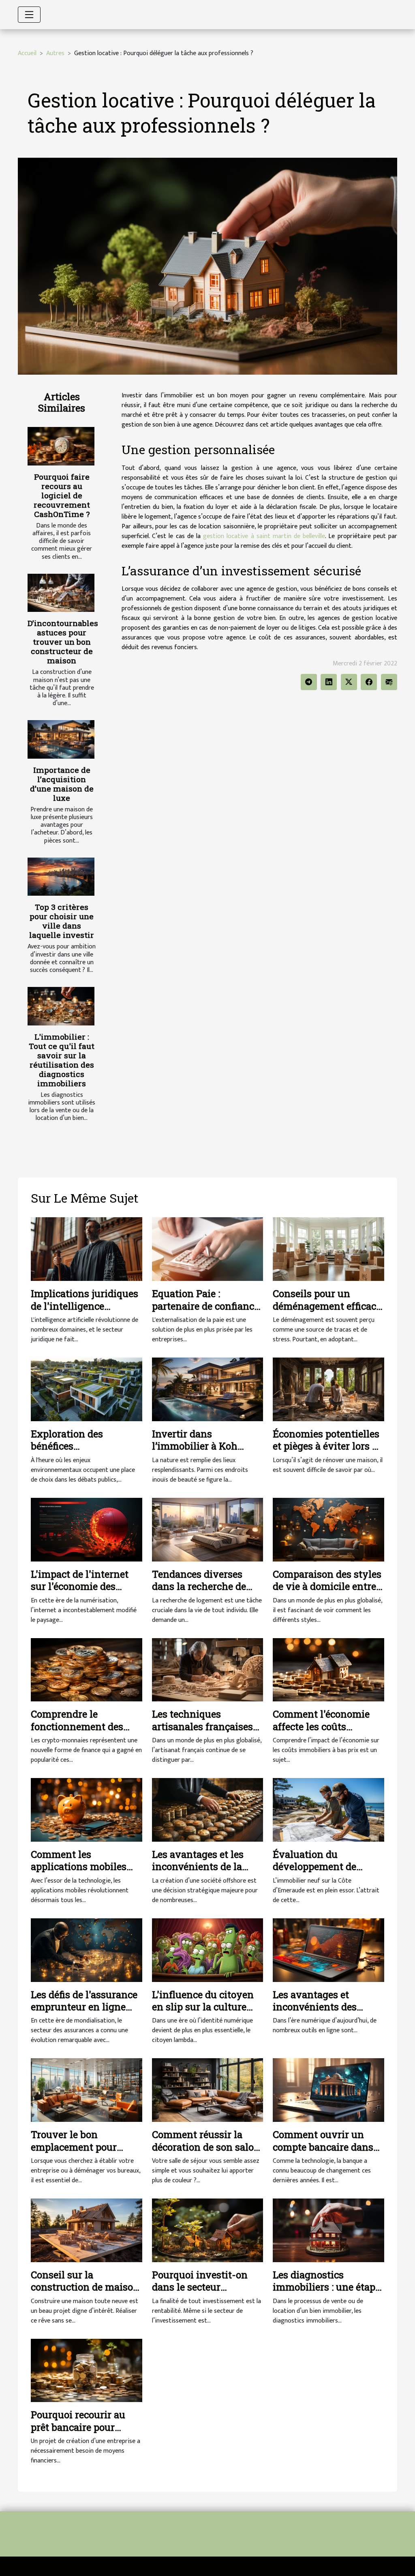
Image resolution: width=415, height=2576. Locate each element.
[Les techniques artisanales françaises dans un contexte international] (208, 1670)
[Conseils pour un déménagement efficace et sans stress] (328, 1249)
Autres (55, 53)
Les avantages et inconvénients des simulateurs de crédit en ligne (328, 2013)
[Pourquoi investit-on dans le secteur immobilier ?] (208, 2230)
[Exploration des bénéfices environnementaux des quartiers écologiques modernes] (87, 1389)
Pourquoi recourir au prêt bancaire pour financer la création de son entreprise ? (82, 2433)
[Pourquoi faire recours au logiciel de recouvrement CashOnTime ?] (61, 446)
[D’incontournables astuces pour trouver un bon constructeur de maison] (61, 593)
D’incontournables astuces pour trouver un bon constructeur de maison (63, 642)
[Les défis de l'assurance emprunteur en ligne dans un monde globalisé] (87, 1950)
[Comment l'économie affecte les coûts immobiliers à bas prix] (328, 1670)
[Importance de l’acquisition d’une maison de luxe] (61, 739)
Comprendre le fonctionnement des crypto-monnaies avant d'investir (85, 1732)
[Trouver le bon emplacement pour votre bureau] (87, 2090)
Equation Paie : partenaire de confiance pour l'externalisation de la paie (205, 1312)
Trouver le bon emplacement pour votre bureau (74, 2147)
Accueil (27, 53)
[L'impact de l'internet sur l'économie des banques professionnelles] (87, 1529)
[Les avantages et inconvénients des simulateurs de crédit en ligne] (328, 1950)
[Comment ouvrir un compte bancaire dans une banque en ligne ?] (328, 2090)
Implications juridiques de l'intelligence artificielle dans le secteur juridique (84, 1312)
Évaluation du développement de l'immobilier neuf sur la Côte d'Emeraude (327, 1873)
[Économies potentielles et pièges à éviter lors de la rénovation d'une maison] (328, 1389)
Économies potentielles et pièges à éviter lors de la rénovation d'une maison (328, 1452)
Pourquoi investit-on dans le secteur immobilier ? (200, 2287)
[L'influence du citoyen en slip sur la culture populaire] (208, 1950)
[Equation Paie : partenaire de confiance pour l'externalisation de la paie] (208, 1249)
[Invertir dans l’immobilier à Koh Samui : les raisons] (208, 1389)
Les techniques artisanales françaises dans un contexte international (202, 1732)
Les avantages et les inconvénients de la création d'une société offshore (202, 1873)
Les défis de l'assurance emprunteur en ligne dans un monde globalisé (84, 2013)
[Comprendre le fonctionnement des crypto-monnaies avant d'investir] (87, 1670)
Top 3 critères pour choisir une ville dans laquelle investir (62, 921)
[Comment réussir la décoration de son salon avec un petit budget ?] (208, 2090)
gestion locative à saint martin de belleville (264, 536)
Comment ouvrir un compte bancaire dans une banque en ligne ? (323, 2147)
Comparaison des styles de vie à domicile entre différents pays (327, 1586)
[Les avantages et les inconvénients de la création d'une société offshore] (208, 1809)
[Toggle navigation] (29, 15)
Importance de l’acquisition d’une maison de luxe (62, 784)
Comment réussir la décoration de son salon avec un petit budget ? (206, 2147)
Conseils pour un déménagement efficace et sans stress (327, 1306)
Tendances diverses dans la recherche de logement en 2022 (199, 1586)
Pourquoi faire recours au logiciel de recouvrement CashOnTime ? (62, 495)
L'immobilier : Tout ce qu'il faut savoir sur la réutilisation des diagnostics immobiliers (62, 1060)
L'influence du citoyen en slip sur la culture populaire (203, 2007)
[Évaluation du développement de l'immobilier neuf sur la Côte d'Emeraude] (328, 1809)
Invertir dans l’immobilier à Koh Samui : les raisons (195, 1446)
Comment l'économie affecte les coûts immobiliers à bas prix (325, 1726)
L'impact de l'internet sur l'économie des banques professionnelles (80, 1593)
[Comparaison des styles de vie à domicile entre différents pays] (328, 1529)
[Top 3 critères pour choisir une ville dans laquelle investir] (61, 877)
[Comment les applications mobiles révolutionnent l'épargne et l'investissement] (87, 1809)
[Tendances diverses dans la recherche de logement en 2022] (208, 1529)
